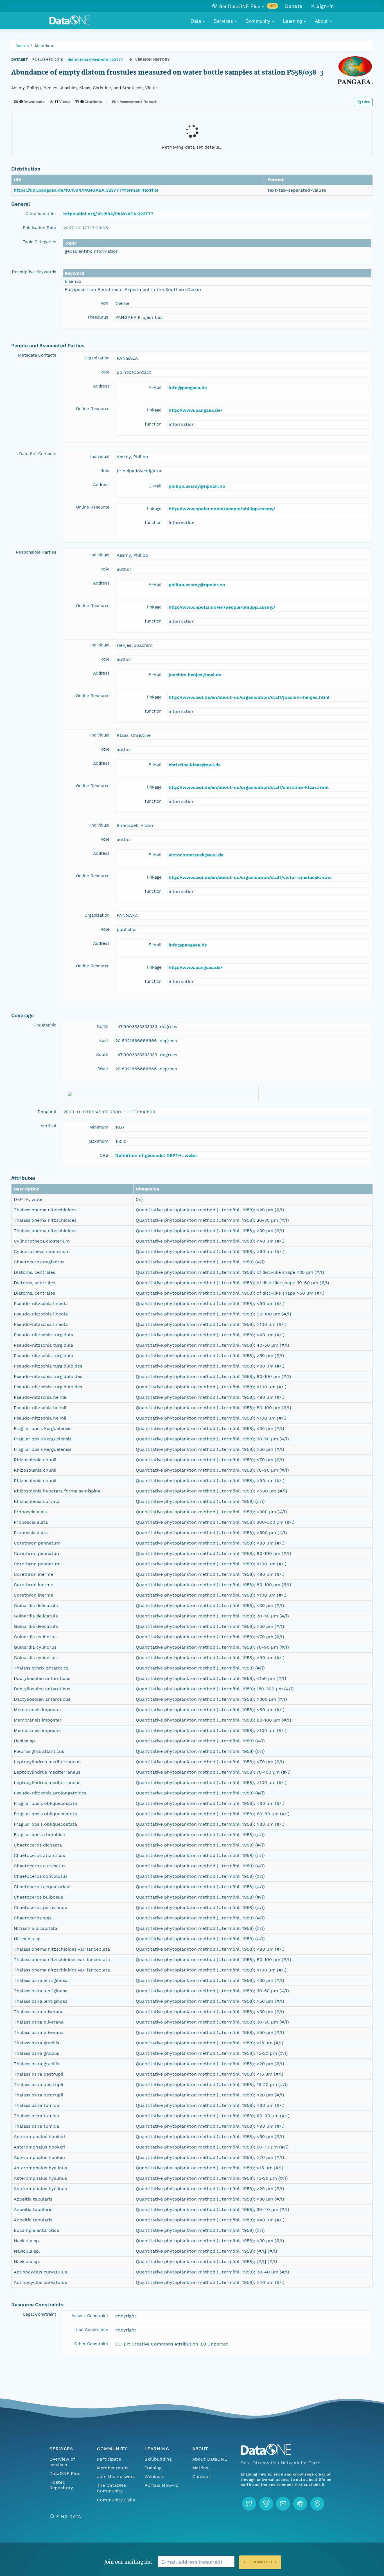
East (104, 1040)
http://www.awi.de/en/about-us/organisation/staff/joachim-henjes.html (249, 697)
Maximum (98, 1141)
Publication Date (39, 228)
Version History (153, 60)
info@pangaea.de (188, 388)
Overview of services (62, 2462)
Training (153, 2468)
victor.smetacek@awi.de (196, 855)
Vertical (48, 1126)
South (102, 1055)
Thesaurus (98, 317)
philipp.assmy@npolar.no (197, 486)
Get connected (260, 2562)
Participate (109, 2459)
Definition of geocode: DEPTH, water (156, 1155)
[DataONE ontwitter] (249, 2504)
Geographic (45, 1025)
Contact (201, 2477)
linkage (154, 410)
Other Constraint (91, 2344)
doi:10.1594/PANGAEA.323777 (95, 60)
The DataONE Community (112, 2488)
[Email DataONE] (283, 2504)
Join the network (116, 2477)
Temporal (47, 1112)
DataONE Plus (65, 2473)
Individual (100, 456)
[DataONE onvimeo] (266, 2504)
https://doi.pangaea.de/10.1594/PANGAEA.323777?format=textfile (86, 190)
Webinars (154, 2477)
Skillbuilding (158, 2459)
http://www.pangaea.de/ (196, 410)
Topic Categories (39, 242)
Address (101, 386)
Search (22, 46)
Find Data (69, 2516)
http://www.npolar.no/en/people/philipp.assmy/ (222, 509)
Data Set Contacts (38, 454)
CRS (104, 1155)
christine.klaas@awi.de (195, 765)
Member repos (113, 2468)
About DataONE (210, 2459)
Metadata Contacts (37, 355)
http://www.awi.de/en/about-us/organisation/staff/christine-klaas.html (249, 787)
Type (103, 303)
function (153, 424)
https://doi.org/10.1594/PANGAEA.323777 (108, 214)
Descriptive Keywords (34, 272)
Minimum (99, 1127)
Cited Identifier (41, 214)
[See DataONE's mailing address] (317, 2504)
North (102, 1026)
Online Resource (93, 409)
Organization (97, 358)
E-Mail (155, 388)
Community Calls (116, 2500)
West (103, 1069)
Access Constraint (90, 2316)
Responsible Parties (36, 552)
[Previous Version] (131, 60)
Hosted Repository (61, 2485)
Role (105, 372)
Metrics (200, 2468)
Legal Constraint (40, 2314)
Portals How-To (161, 2485)
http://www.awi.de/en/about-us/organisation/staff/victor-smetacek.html (250, 877)
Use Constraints (92, 2330)
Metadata (44, 46)
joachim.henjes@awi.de (195, 675)
